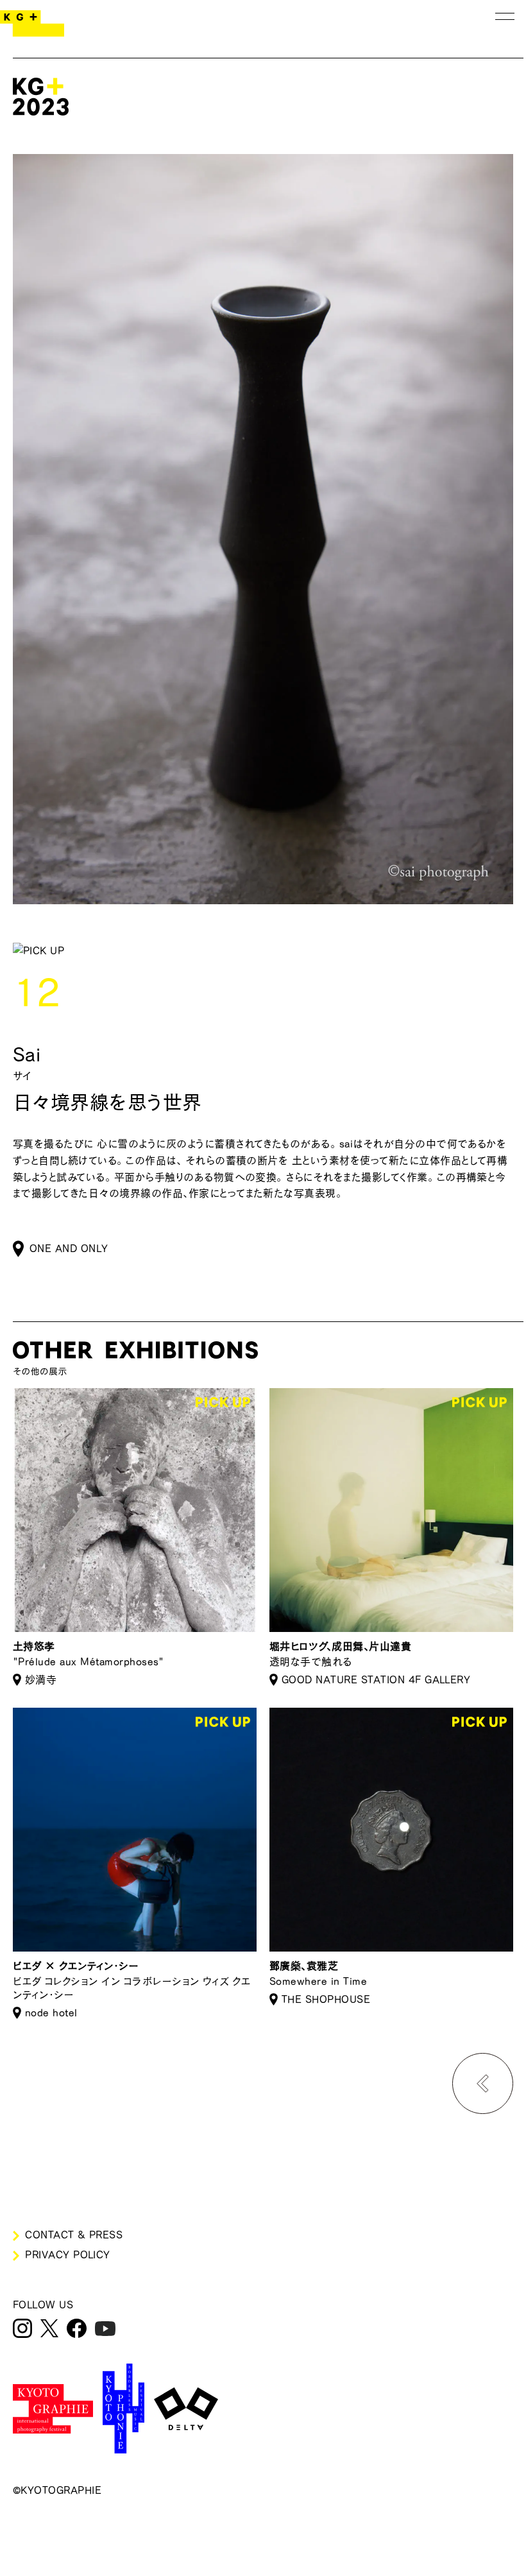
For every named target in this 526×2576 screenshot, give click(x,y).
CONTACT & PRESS (74, 2235)
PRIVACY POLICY (68, 2254)
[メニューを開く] (505, 16)
